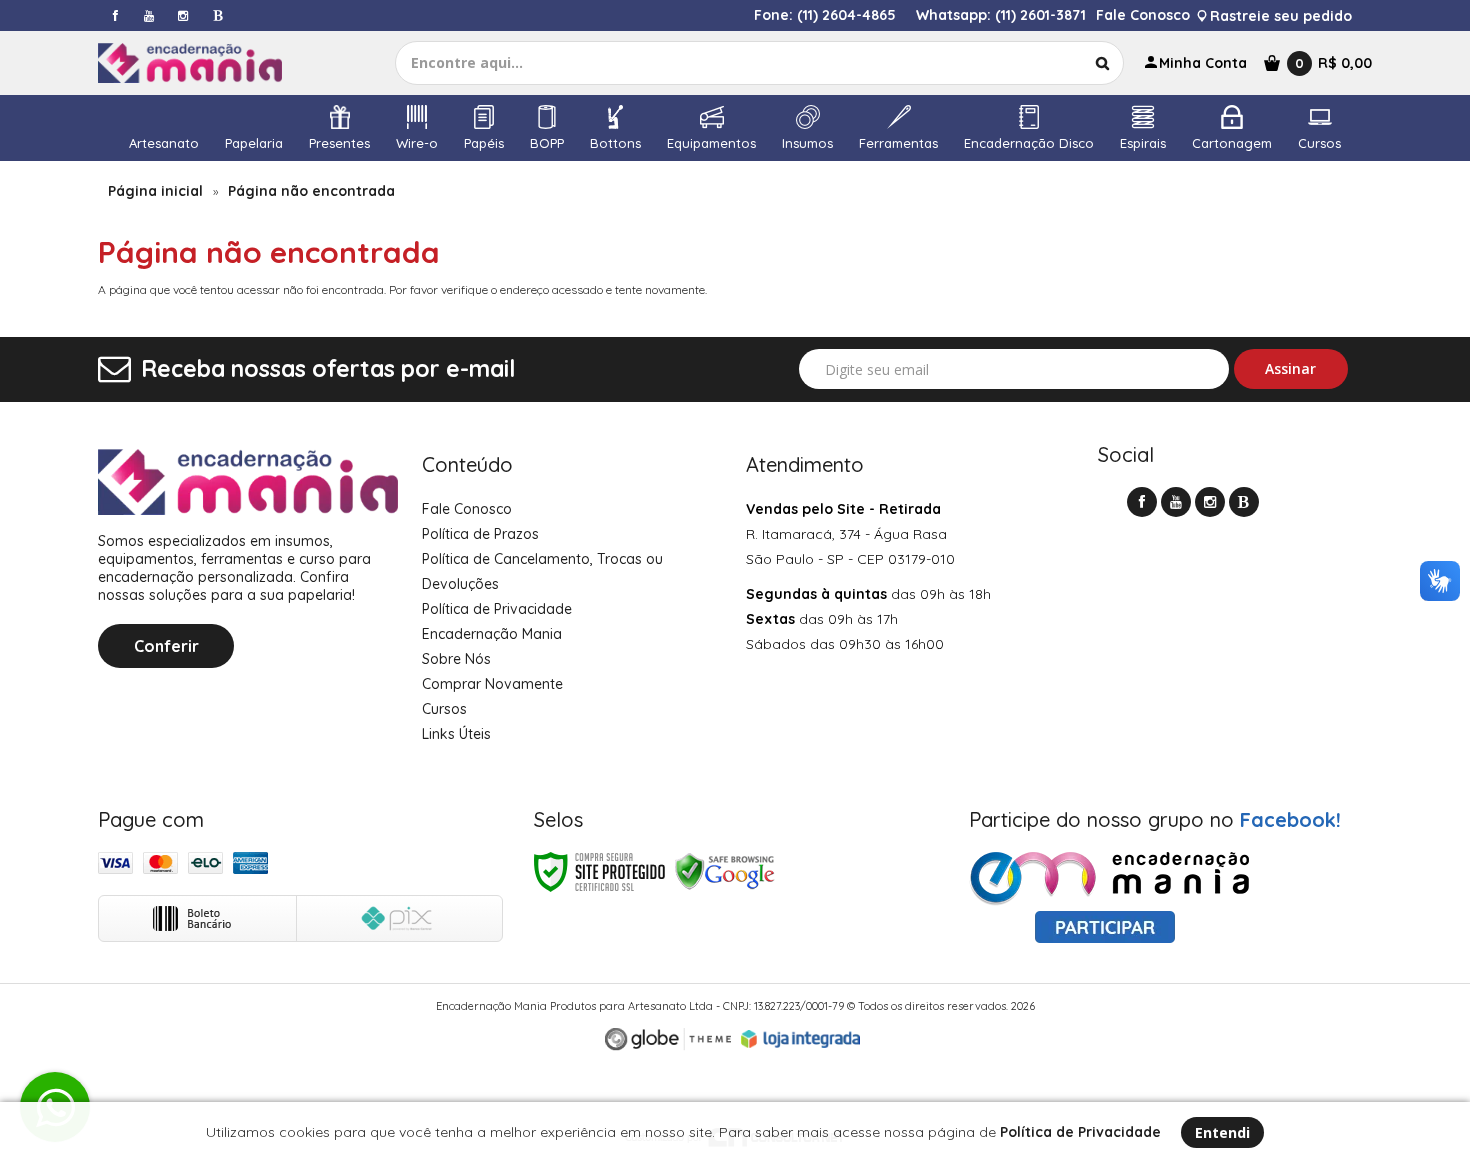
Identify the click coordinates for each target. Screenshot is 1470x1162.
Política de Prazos (480, 534)
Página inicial (155, 191)
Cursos (444, 709)
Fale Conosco (1143, 15)
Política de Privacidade (497, 609)
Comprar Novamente (492, 684)
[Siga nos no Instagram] (183, 15)
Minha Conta (1203, 63)
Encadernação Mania (492, 634)
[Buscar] (1102, 63)
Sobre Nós (456, 659)
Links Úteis (456, 734)
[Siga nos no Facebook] (115, 15)
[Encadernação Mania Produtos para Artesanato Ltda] (208, 63)
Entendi (1222, 1132)
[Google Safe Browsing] (725, 870)
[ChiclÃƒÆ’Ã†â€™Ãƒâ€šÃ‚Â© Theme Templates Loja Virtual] (668, 1039)
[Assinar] (1291, 369)
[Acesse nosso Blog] (217, 15)
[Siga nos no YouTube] (1176, 502)
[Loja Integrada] (801, 1039)
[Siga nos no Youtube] (149, 15)
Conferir (166, 646)
